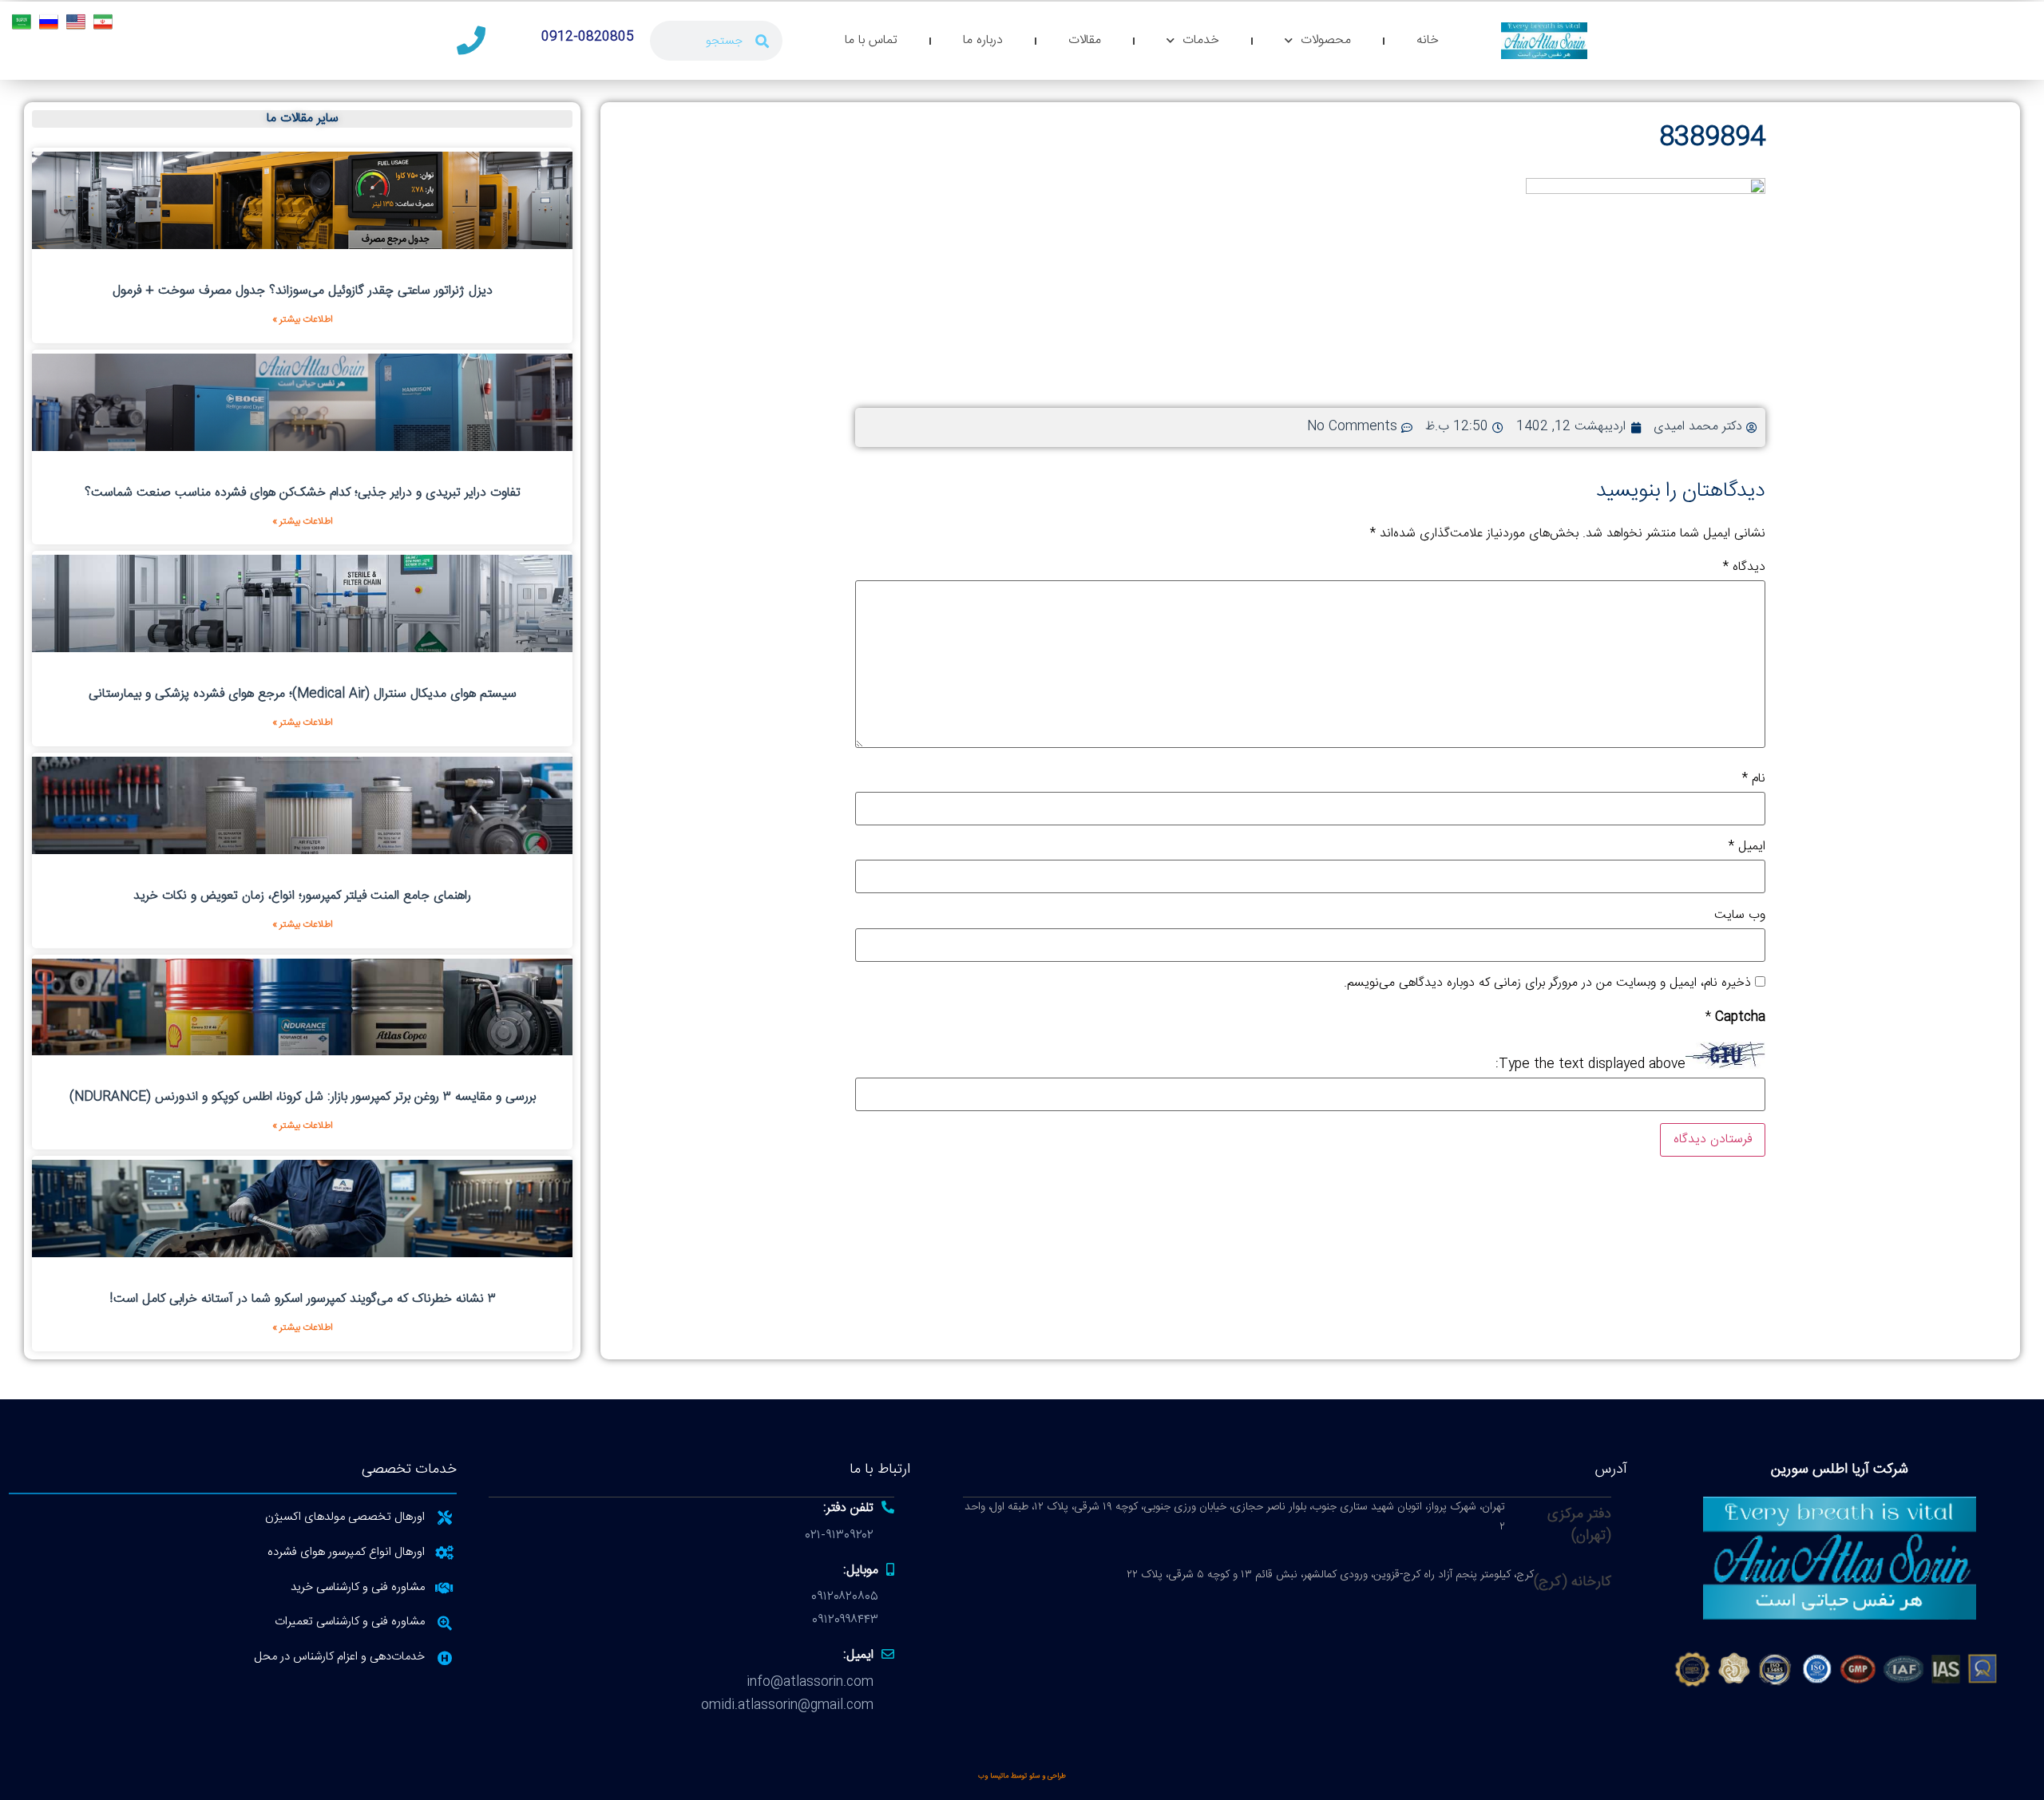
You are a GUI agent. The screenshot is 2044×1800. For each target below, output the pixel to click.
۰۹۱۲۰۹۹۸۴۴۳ (845, 1620)
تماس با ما (871, 40)
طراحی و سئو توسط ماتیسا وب (1022, 1776)
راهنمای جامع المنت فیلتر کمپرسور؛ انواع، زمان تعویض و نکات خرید (302, 896)
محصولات (1326, 40)
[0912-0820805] (471, 41)
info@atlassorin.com (810, 1682)
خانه (1428, 40)
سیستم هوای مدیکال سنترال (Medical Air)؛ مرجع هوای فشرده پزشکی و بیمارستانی (303, 694)
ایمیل (1747, 847)
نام (1754, 779)
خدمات (1201, 40)
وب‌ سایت (1740, 916)
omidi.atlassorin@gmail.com (787, 1705)
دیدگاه (1744, 568)
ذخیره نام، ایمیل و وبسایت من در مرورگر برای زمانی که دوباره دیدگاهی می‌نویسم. (1547, 983)
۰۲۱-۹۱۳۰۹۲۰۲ (840, 1535)
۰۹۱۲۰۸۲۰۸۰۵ (845, 1597)
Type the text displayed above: (1590, 1065)
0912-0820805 (588, 37)
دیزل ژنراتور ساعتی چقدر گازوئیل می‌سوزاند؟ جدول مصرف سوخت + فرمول (303, 291)
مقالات (1085, 40)
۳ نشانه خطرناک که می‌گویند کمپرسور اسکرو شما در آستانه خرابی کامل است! (303, 1299)
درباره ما (983, 40)
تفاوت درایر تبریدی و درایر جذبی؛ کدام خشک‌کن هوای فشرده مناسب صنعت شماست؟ (303, 493)
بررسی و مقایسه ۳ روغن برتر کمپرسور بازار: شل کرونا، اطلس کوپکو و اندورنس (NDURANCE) (303, 1097)
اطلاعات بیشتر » (303, 319)
